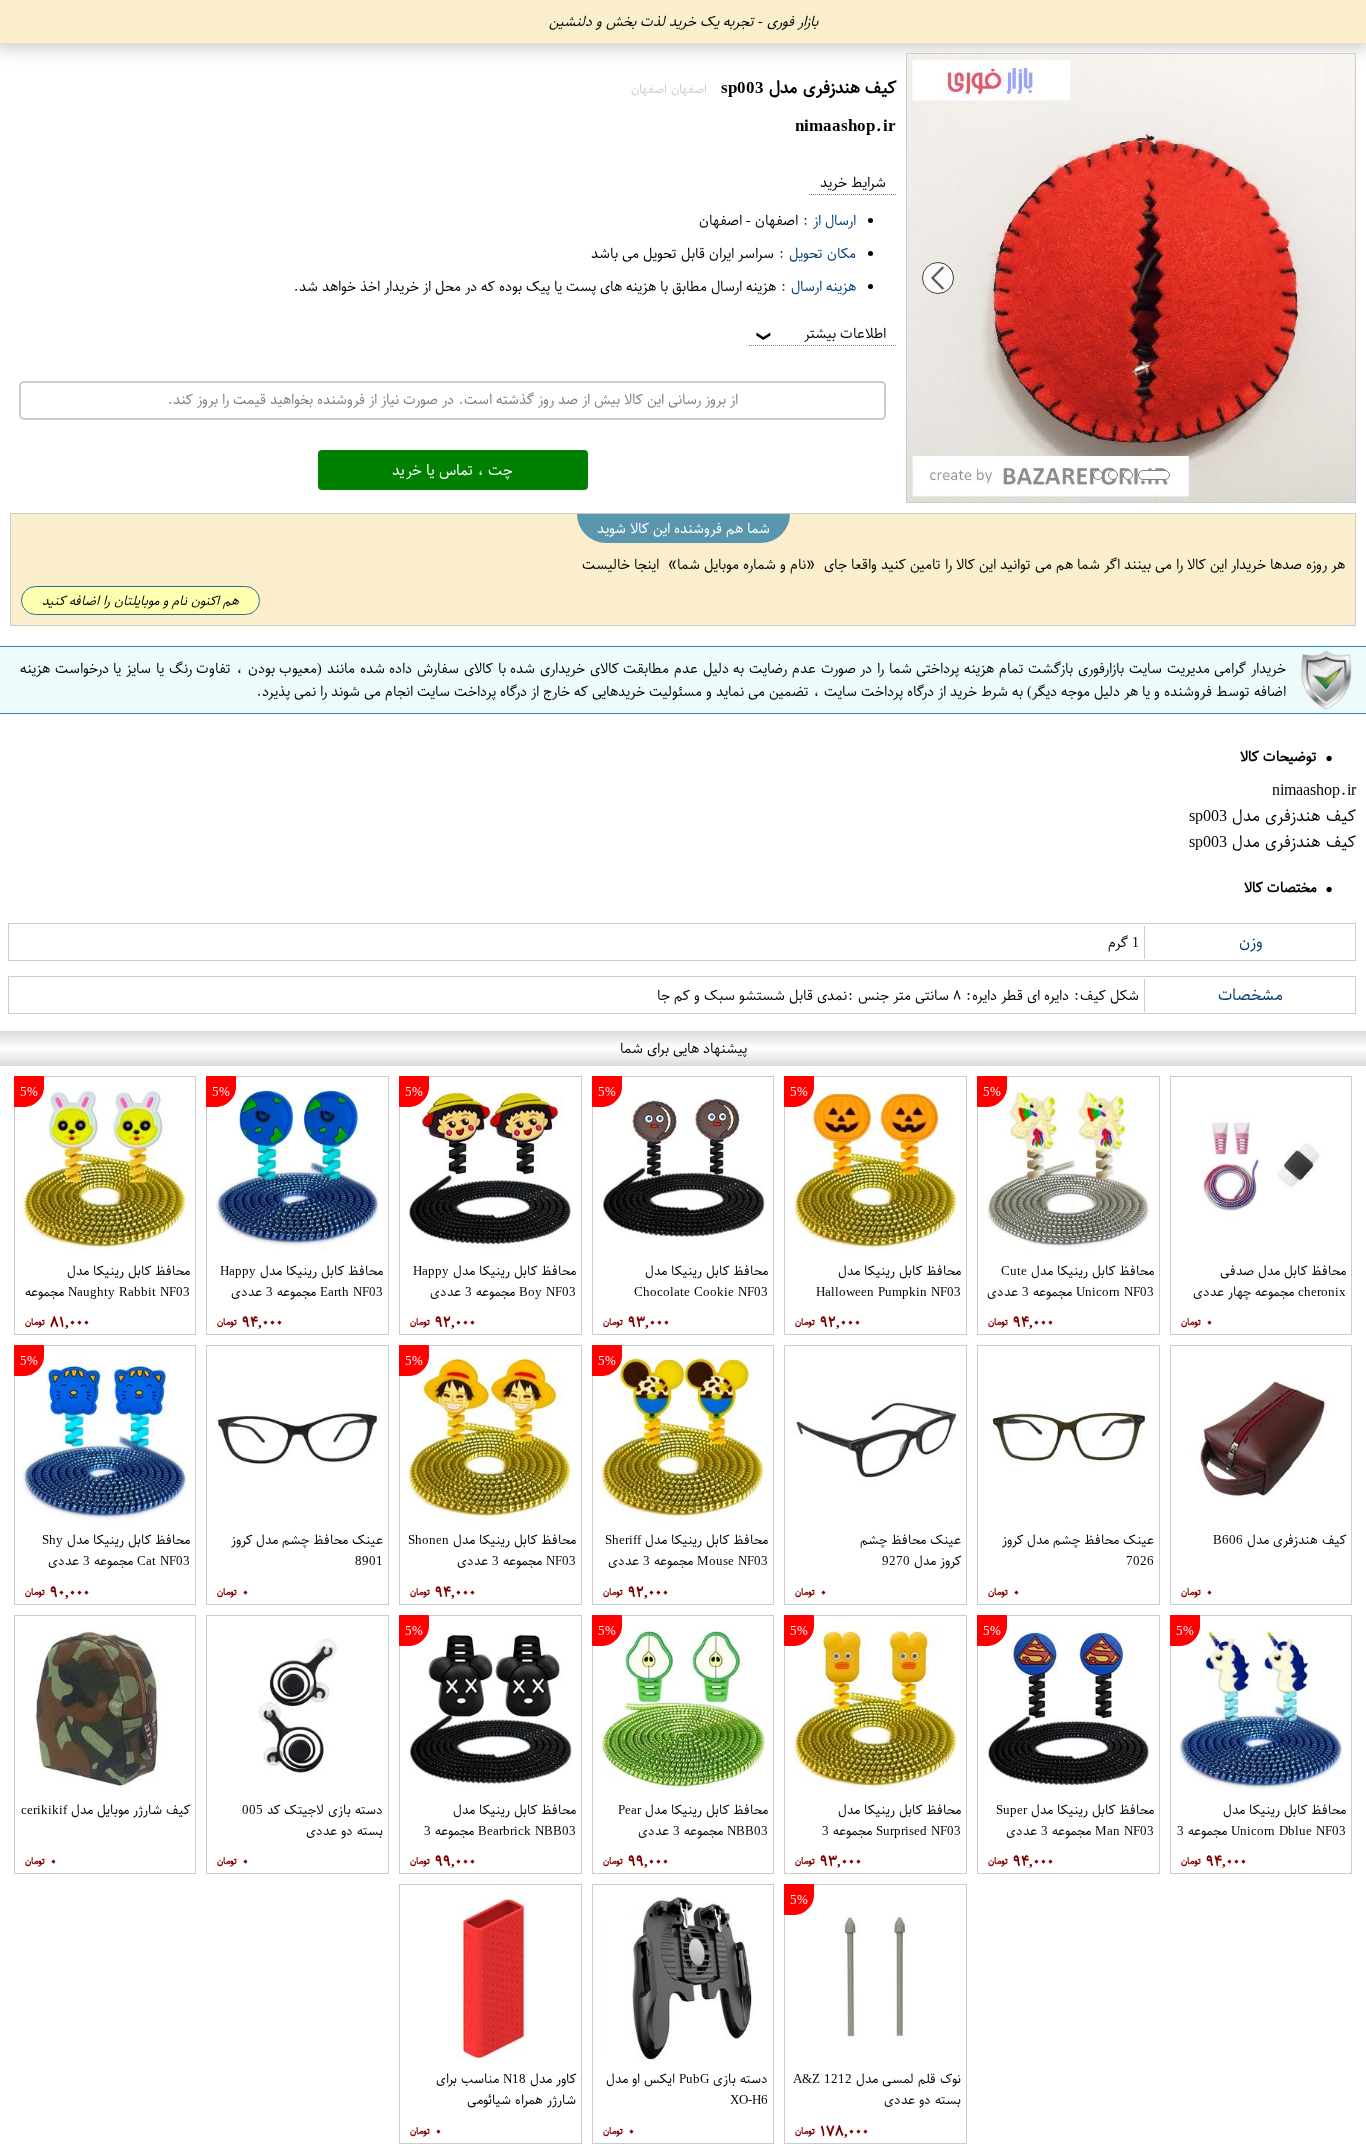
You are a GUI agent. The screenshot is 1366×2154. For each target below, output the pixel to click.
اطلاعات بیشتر (819, 333)
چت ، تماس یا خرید (452, 470)
